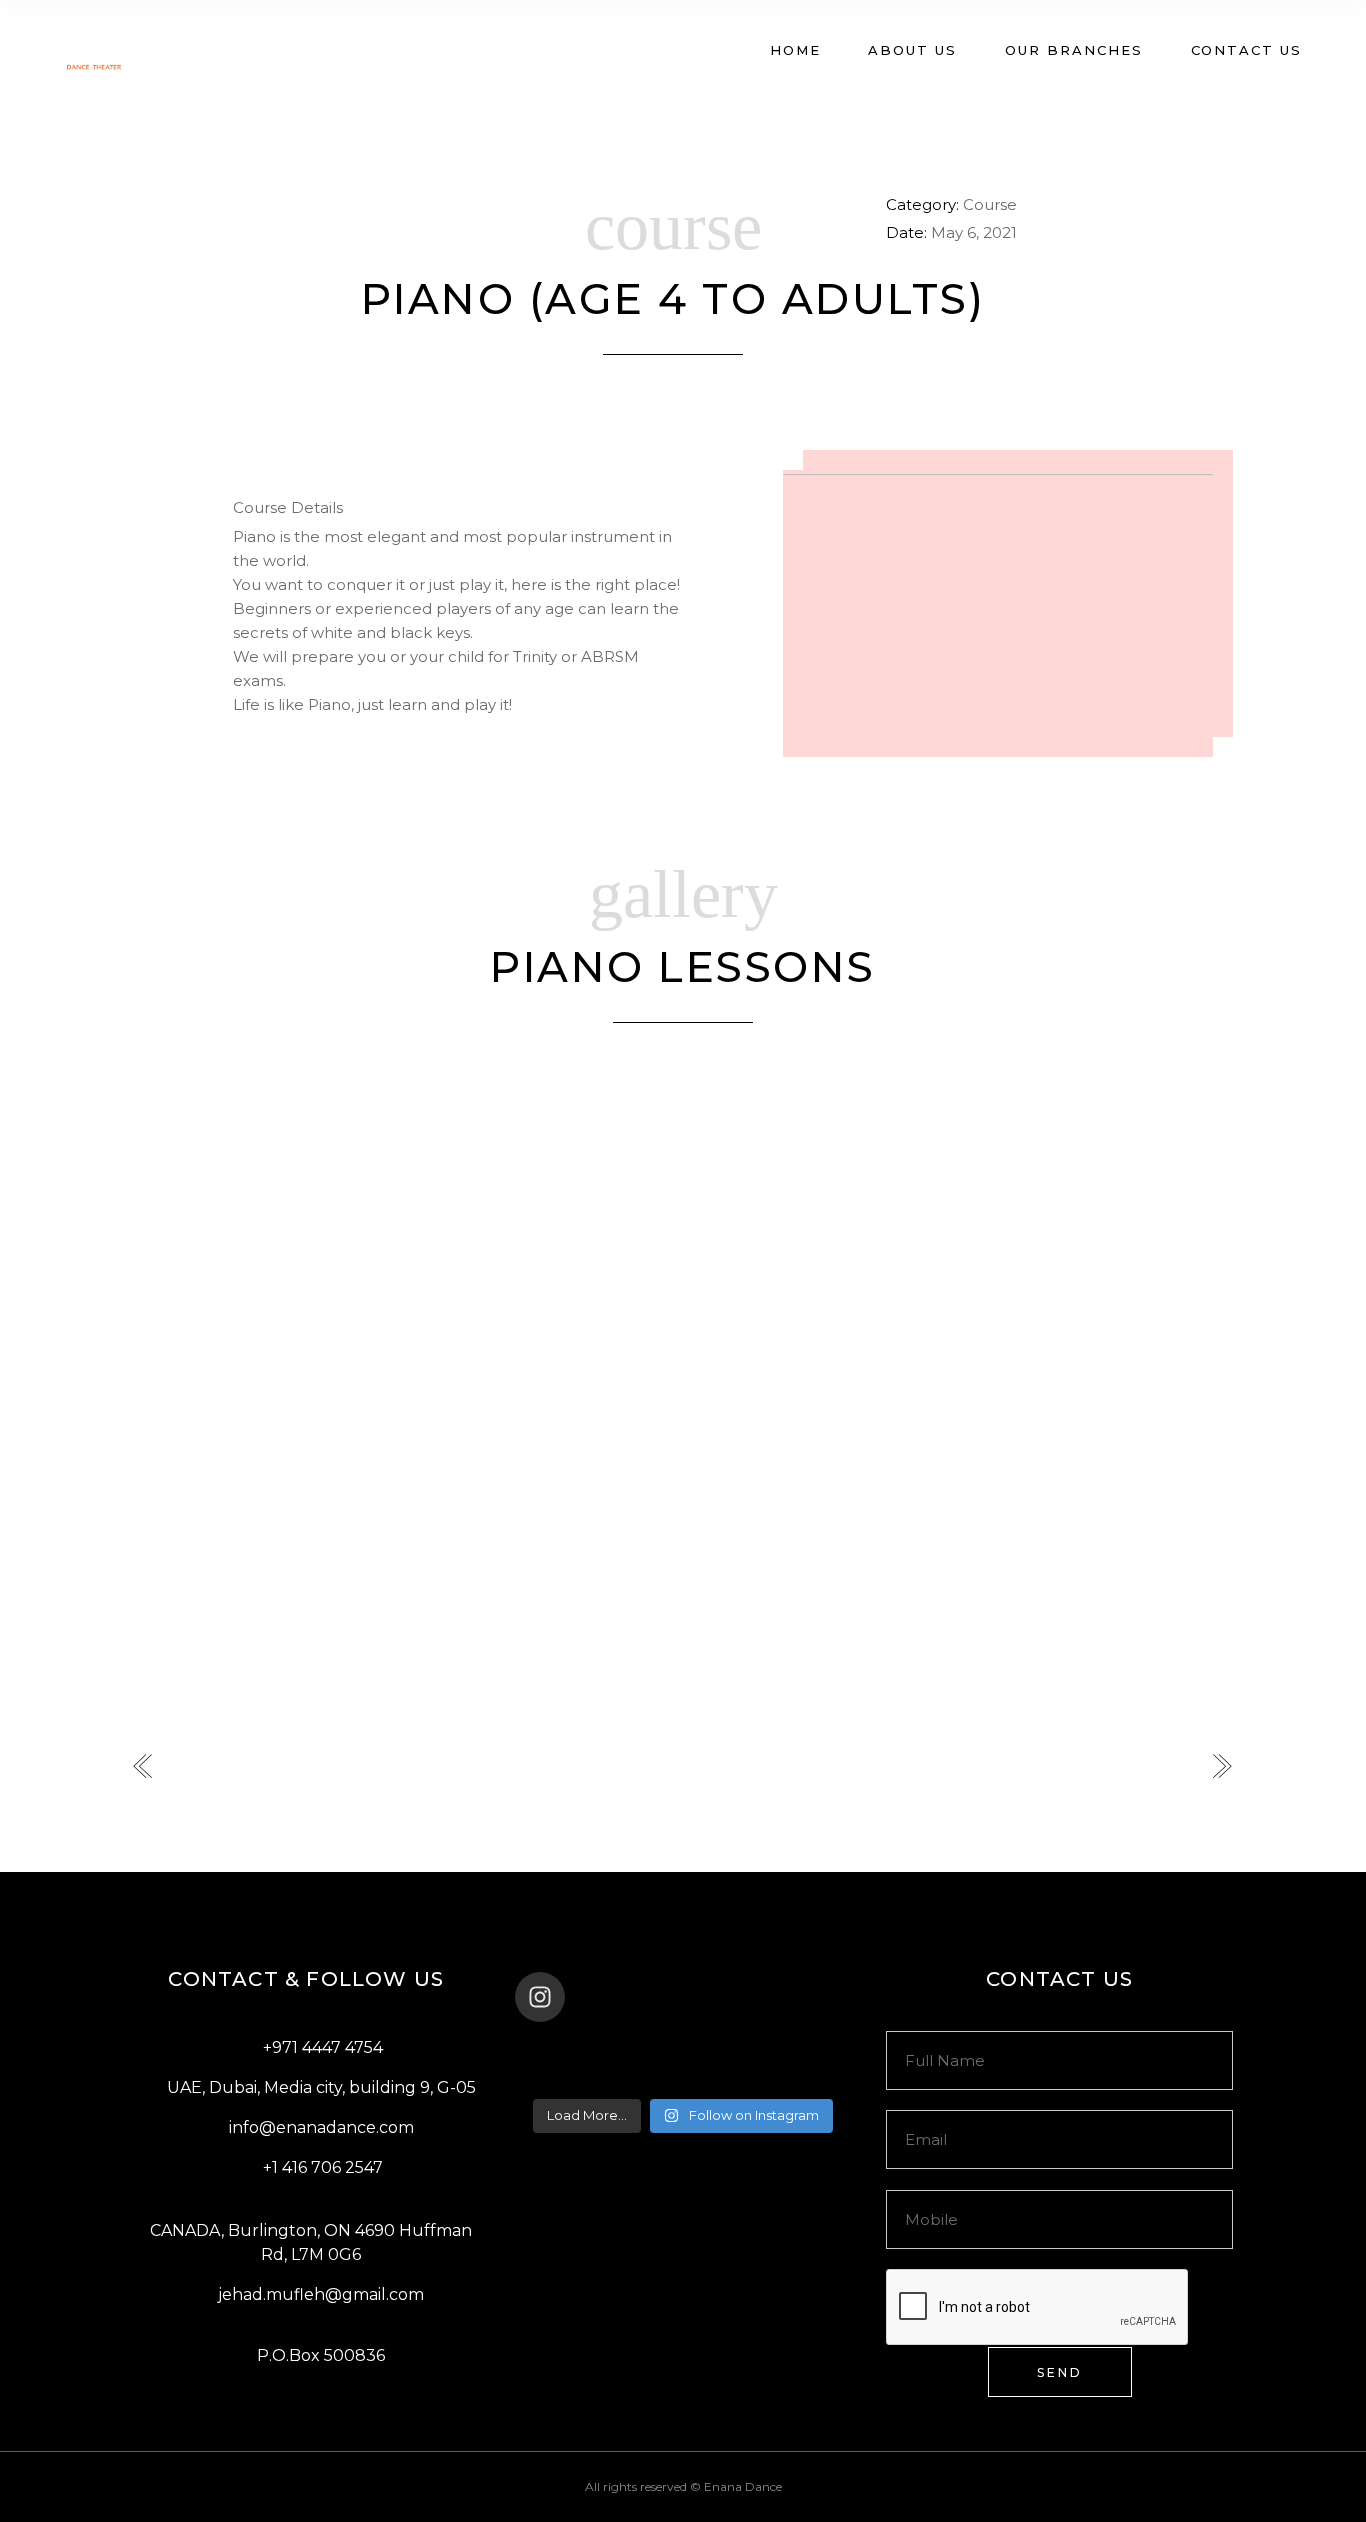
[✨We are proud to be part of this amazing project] (683, 2050)
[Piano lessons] (313, 1172)
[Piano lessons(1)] (313, 1482)
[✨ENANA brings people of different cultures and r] (795, 2076)
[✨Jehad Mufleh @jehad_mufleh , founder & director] (683, 2076)
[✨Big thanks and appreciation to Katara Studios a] (571, 2076)
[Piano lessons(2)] (687, 1172)
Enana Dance (743, 2486)
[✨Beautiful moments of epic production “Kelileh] (795, 2050)
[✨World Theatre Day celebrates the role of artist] (571, 2050)
